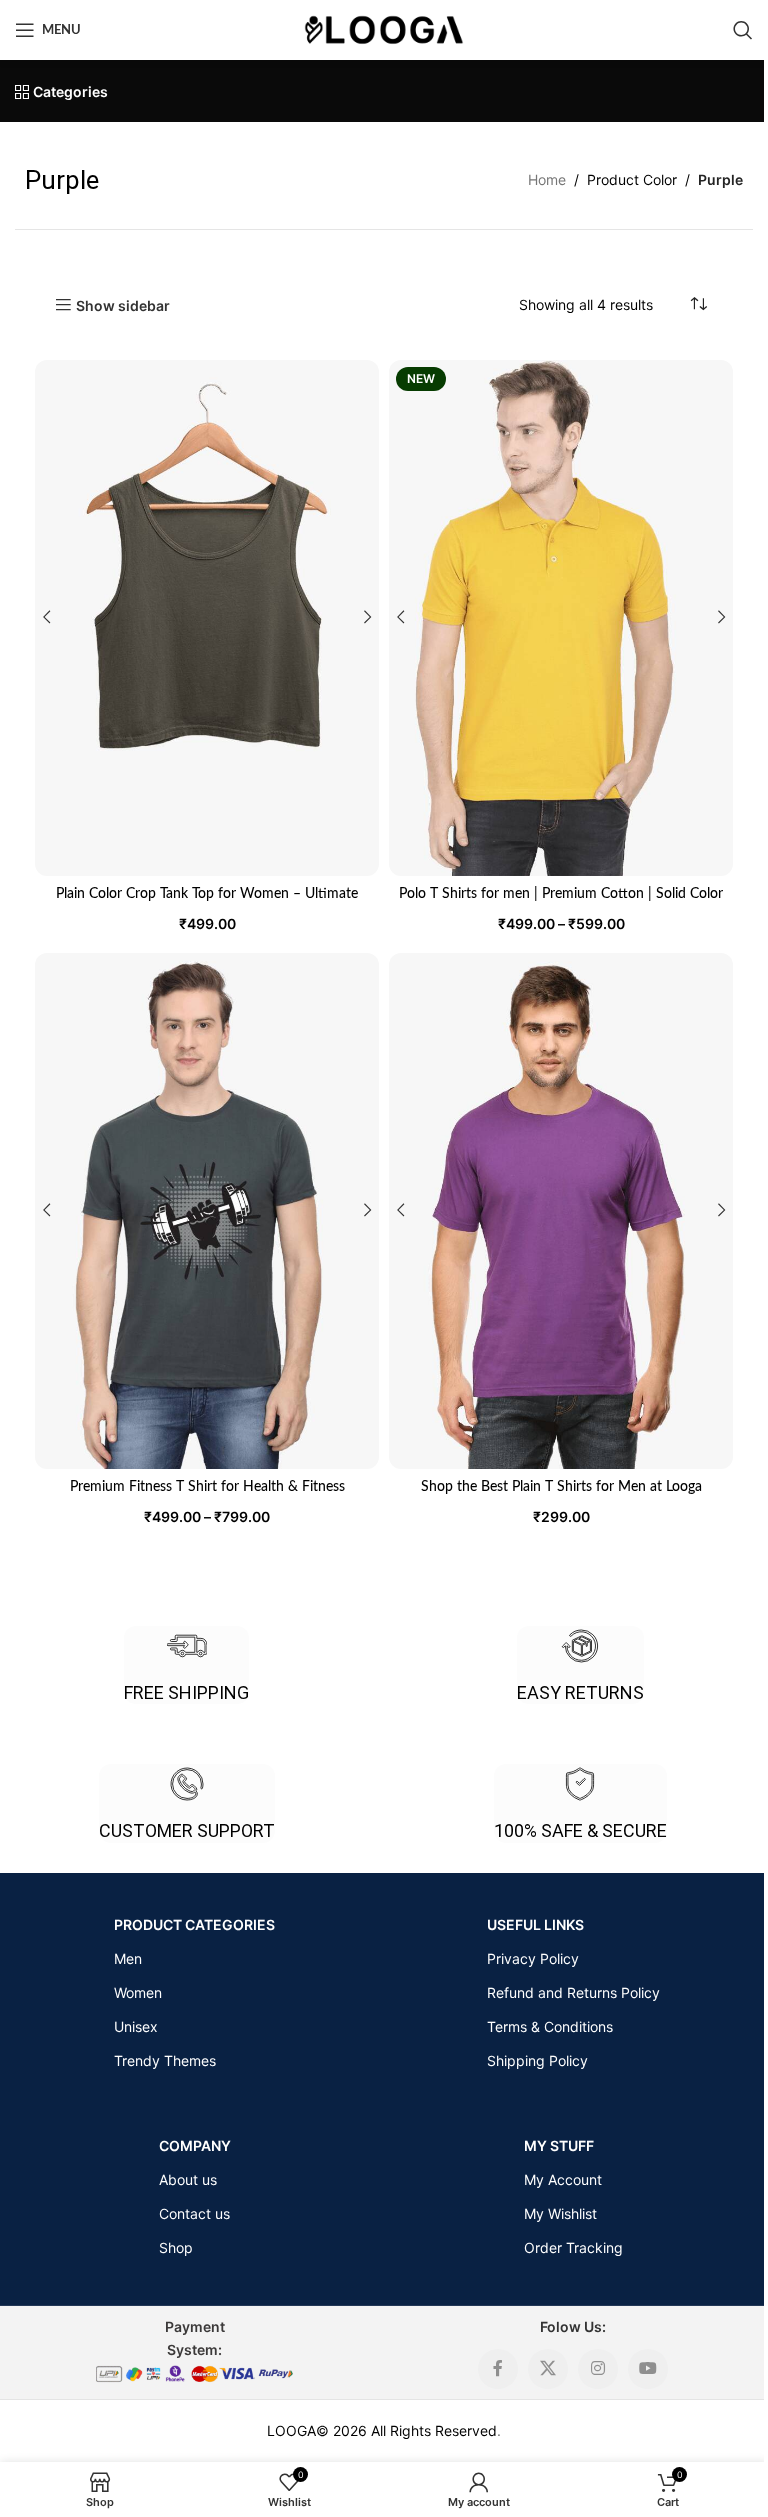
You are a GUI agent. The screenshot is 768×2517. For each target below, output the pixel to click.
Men (128, 1958)
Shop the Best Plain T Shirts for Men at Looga (561, 1487)
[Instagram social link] (598, 2369)
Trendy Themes (165, 2060)
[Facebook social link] (498, 2369)
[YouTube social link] (648, 2369)
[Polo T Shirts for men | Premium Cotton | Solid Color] (561, 618)
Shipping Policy (537, 2060)
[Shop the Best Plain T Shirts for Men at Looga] (561, 1211)
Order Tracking (573, 2247)
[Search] (743, 30)
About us (188, 2179)
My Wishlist (560, 2213)
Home (547, 179)
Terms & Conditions (550, 2026)
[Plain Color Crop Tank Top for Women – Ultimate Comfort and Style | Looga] (207, 618)
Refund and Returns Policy (573, 1992)
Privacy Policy (533, 1958)
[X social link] (548, 2369)
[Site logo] (384, 28)
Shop (176, 2247)
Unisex (136, 2026)
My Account (563, 2179)
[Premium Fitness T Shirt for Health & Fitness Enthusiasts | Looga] (207, 1211)
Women (138, 1992)
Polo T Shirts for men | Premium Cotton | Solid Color (561, 894)
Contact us (194, 2213)
